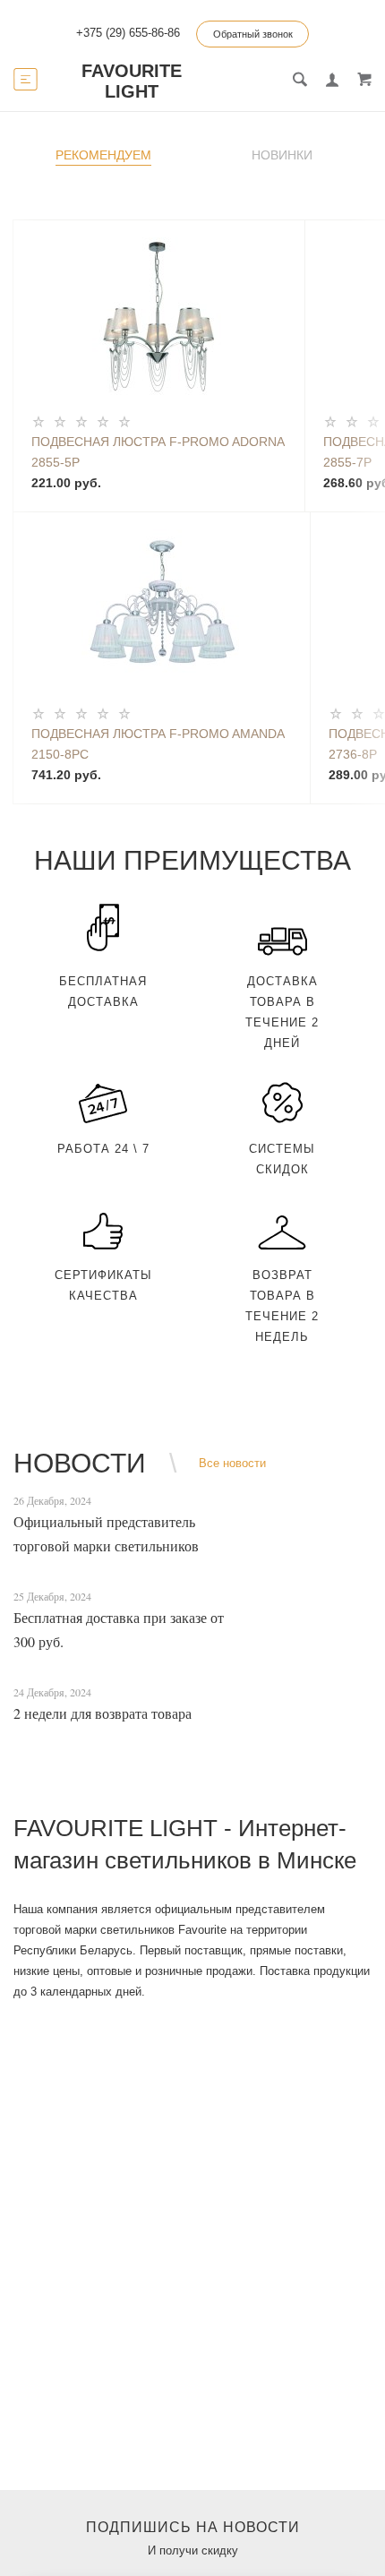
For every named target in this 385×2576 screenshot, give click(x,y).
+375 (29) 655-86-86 (128, 33)
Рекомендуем (103, 155)
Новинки (282, 155)
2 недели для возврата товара (103, 1713)
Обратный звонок (253, 34)
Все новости (232, 1463)
